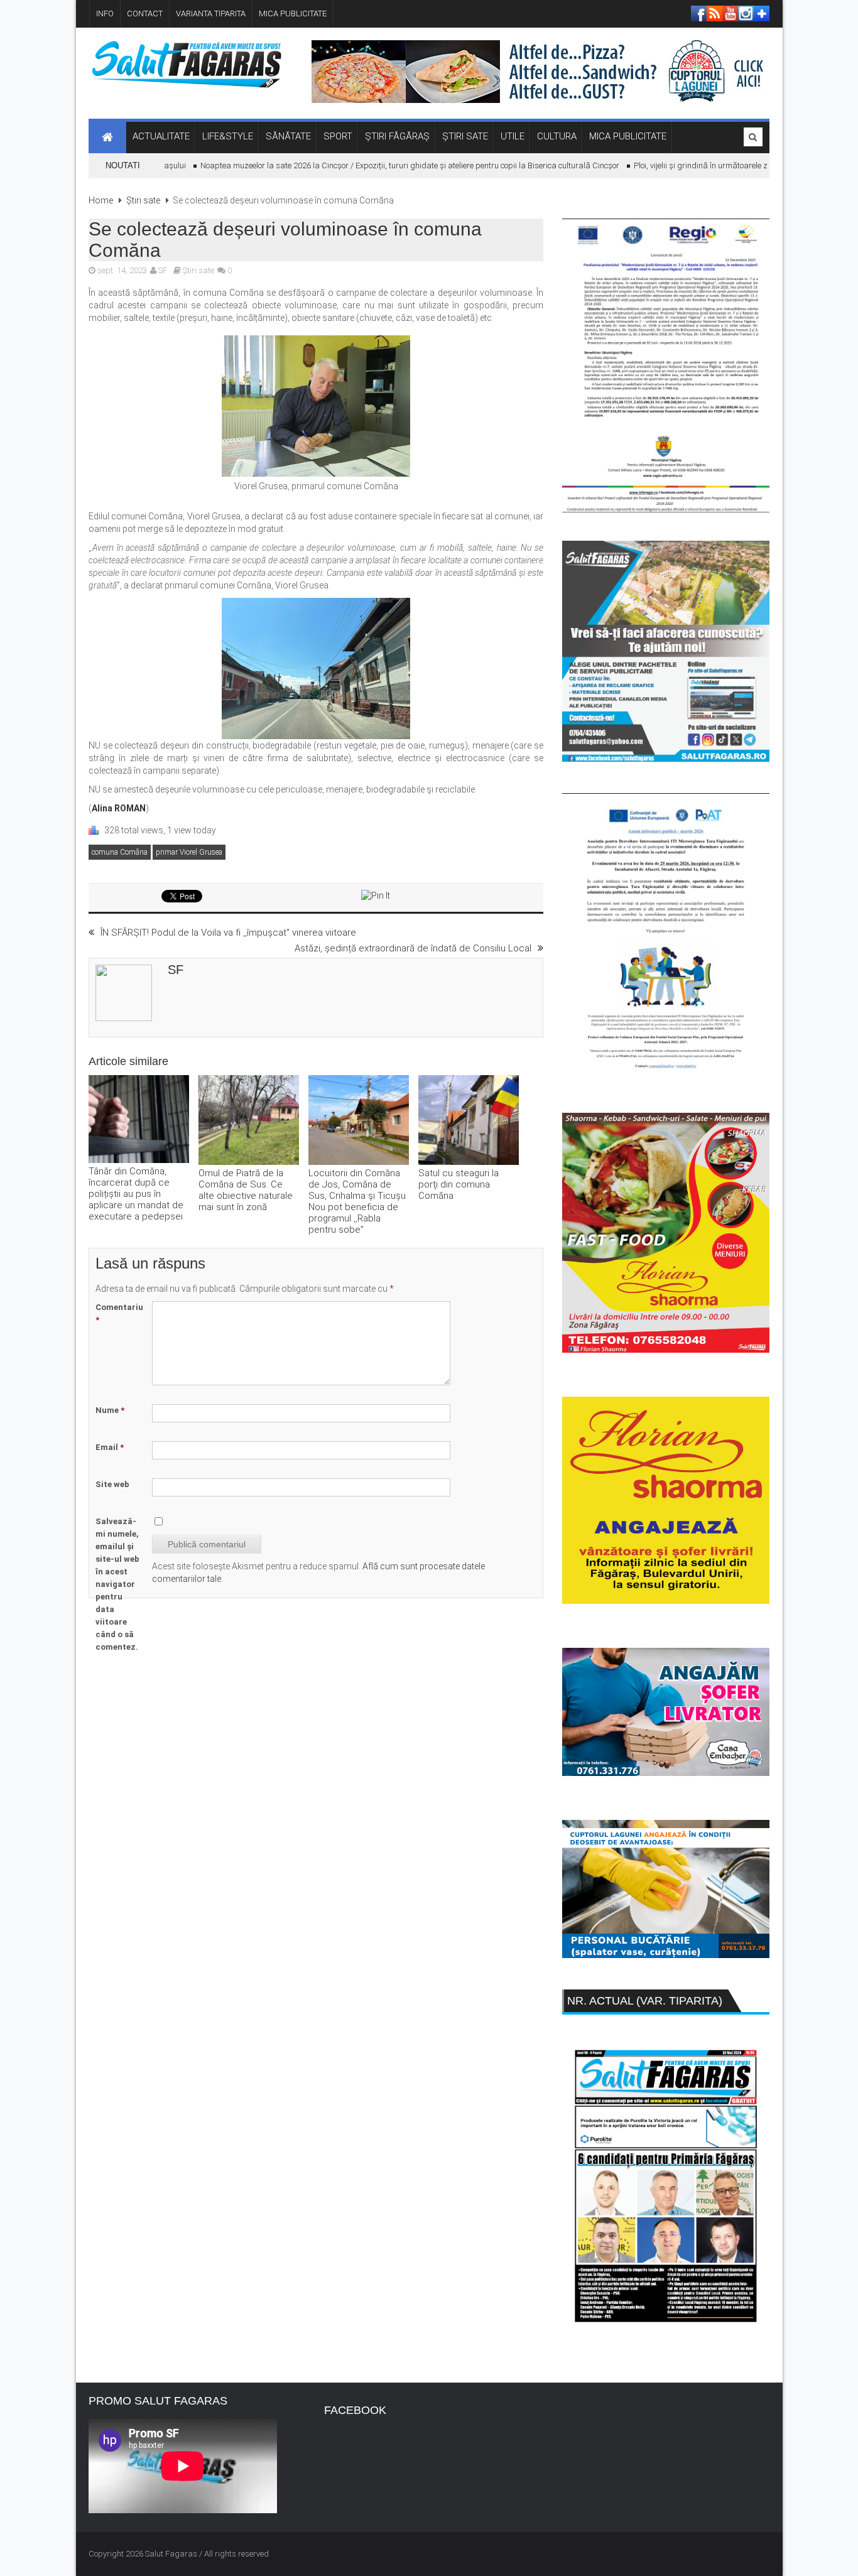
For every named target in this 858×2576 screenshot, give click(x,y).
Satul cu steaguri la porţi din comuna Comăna (459, 1184)
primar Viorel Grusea (189, 852)
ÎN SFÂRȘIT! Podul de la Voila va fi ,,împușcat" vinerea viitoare (228, 933)
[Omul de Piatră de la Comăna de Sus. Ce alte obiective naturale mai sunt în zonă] (249, 1121)
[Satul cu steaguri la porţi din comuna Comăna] (469, 1121)
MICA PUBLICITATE (293, 14)
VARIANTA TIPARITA (211, 14)
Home (101, 200)
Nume (110, 1410)
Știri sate (143, 200)
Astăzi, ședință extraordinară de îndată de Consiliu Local (413, 948)
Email (110, 1447)
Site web (112, 1484)
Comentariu (119, 1313)
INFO (105, 14)
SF (163, 270)
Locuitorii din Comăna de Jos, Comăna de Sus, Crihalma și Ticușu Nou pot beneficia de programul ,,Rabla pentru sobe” (357, 1201)
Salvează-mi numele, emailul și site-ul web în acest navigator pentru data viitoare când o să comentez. (117, 1584)
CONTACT (145, 14)
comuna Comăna (120, 852)
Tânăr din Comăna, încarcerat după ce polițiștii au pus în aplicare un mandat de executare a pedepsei (136, 1194)
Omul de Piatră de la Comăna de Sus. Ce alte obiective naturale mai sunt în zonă (246, 1190)
